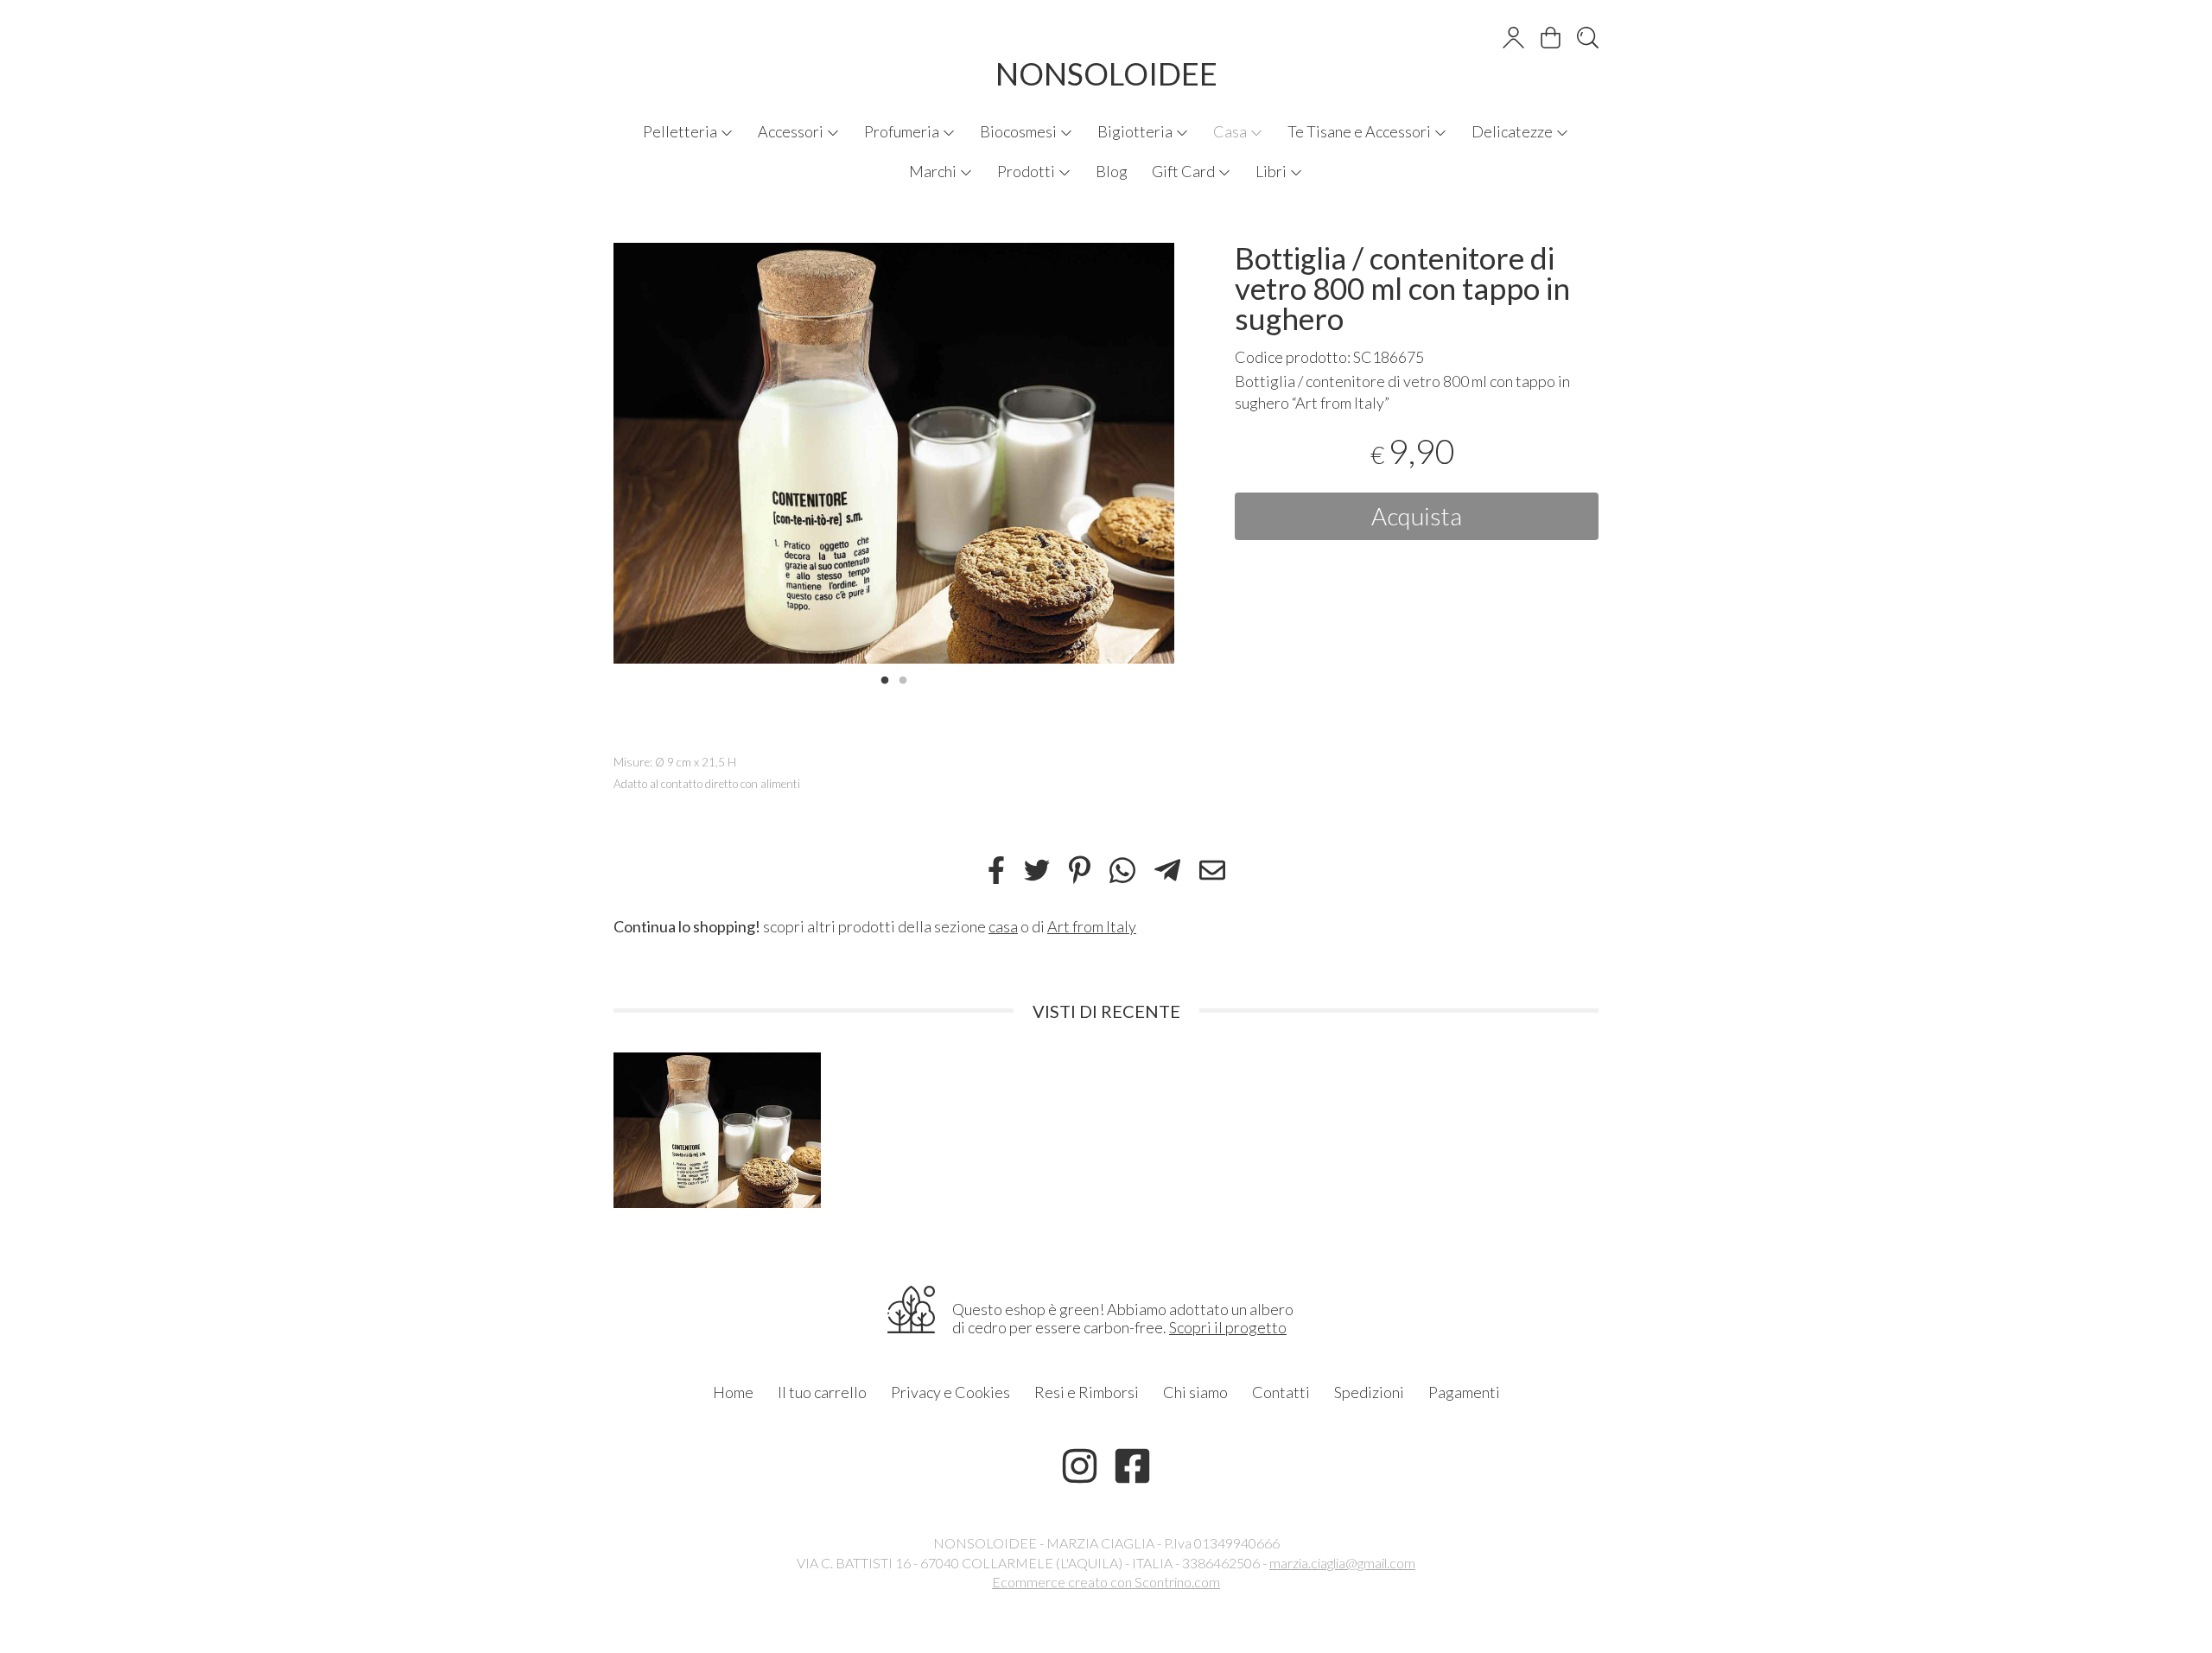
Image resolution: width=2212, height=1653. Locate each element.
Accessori (792, 131)
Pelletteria (681, 131)
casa (1003, 926)
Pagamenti (1464, 1392)
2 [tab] (903, 678)
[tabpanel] (894, 453)
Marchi (934, 171)
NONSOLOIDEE (1106, 73)
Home (733, 1392)
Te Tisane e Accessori (1360, 131)
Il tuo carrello (822, 1392)
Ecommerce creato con (1106, 1582)
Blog (1112, 171)
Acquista (1417, 516)
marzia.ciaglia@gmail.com (1342, 1563)
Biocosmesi (1020, 131)
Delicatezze (1513, 131)
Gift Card (1185, 171)
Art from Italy (1092, 926)
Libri (1272, 171)
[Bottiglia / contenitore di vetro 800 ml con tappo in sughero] (894, 453)
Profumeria (903, 131)
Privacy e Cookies (950, 1392)
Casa (1231, 131)
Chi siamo (1195, 1392)
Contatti (1281, 1392)
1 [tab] (885, 678)
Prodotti (1027, 171)
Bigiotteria (1136, 131)
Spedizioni (1369, 1392)
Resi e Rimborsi (1087, 1392)
